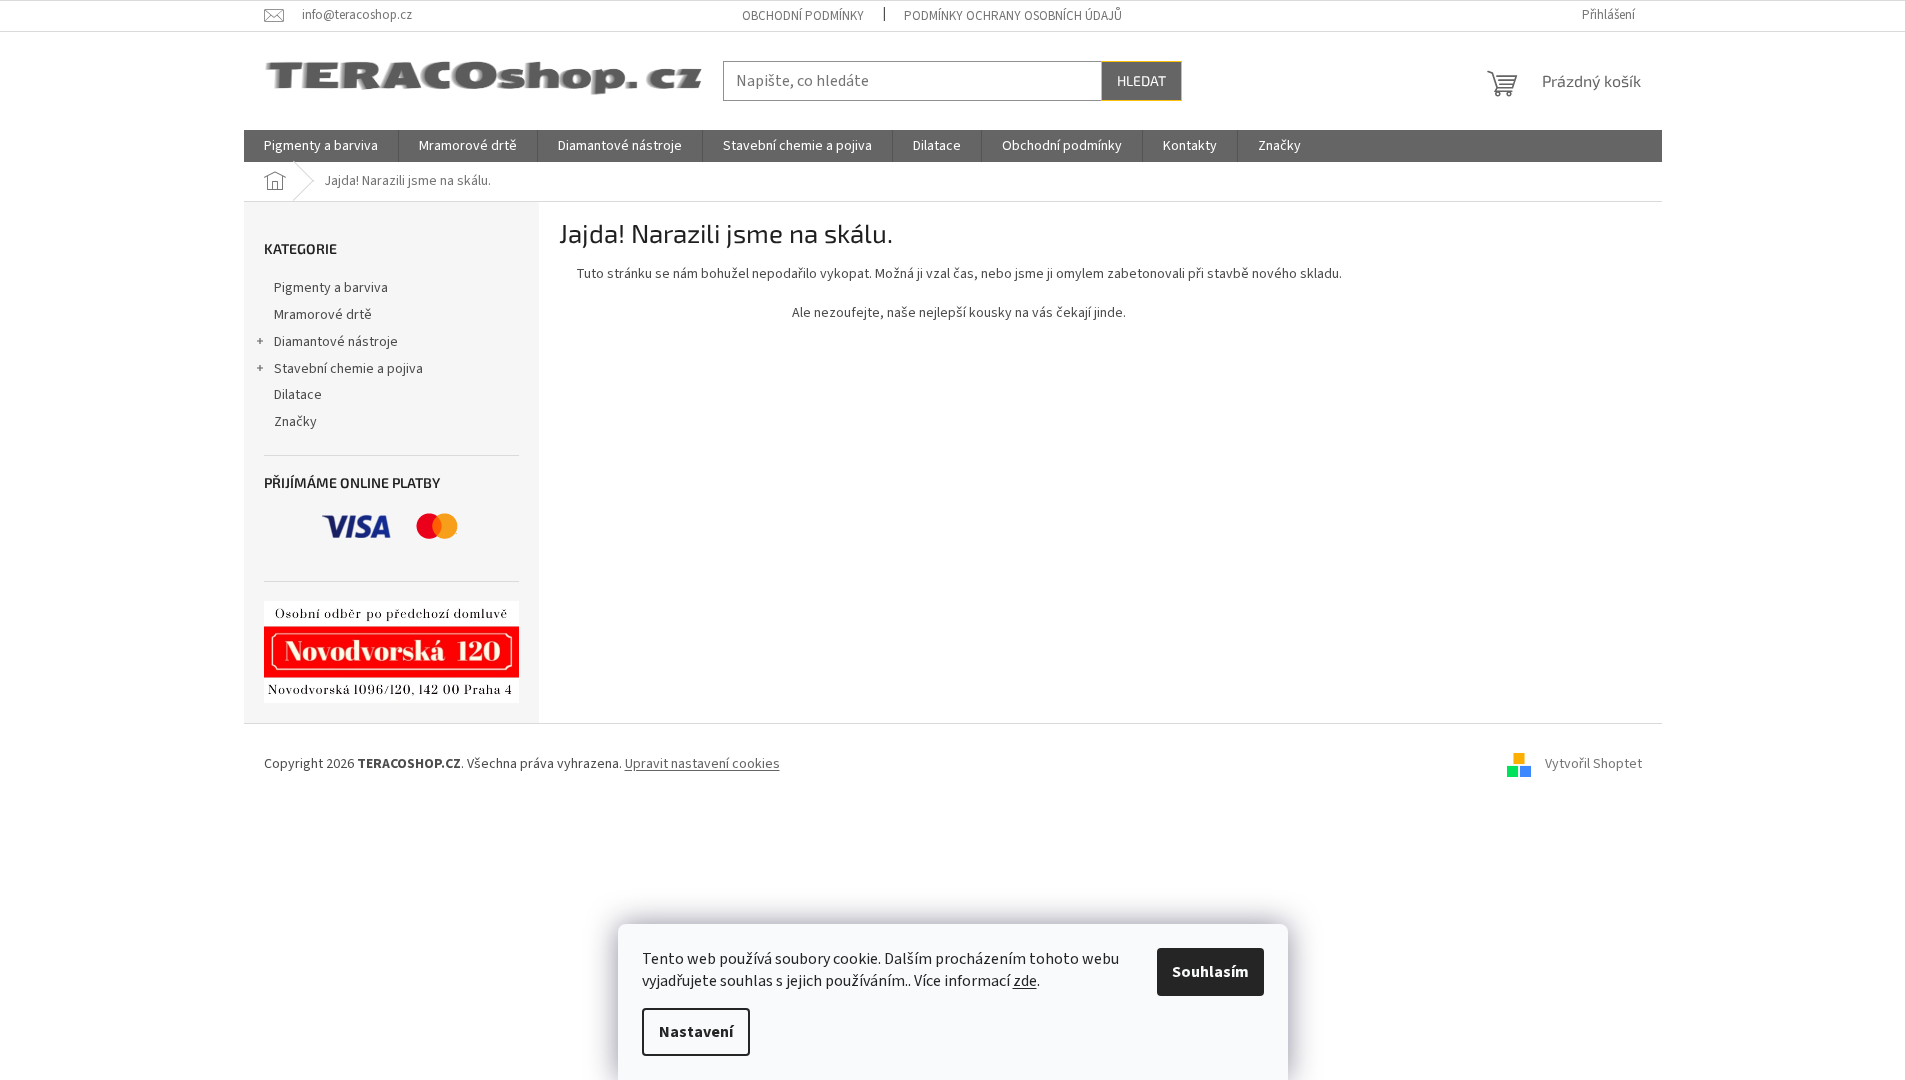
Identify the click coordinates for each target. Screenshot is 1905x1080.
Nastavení (696, 1032)
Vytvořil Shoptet (1593, 764)
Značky (295, 422)
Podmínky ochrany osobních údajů (1013, 16)
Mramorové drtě (323, 315)
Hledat (1141, 80)
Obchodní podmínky (803, 16)
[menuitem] (321, 146)
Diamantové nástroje (336, 342)
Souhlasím (1210, 972)
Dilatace (298, 395)
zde (1025, 981)
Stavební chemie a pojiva (348, 369)
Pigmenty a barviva (331, 288)
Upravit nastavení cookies (702, 764)
